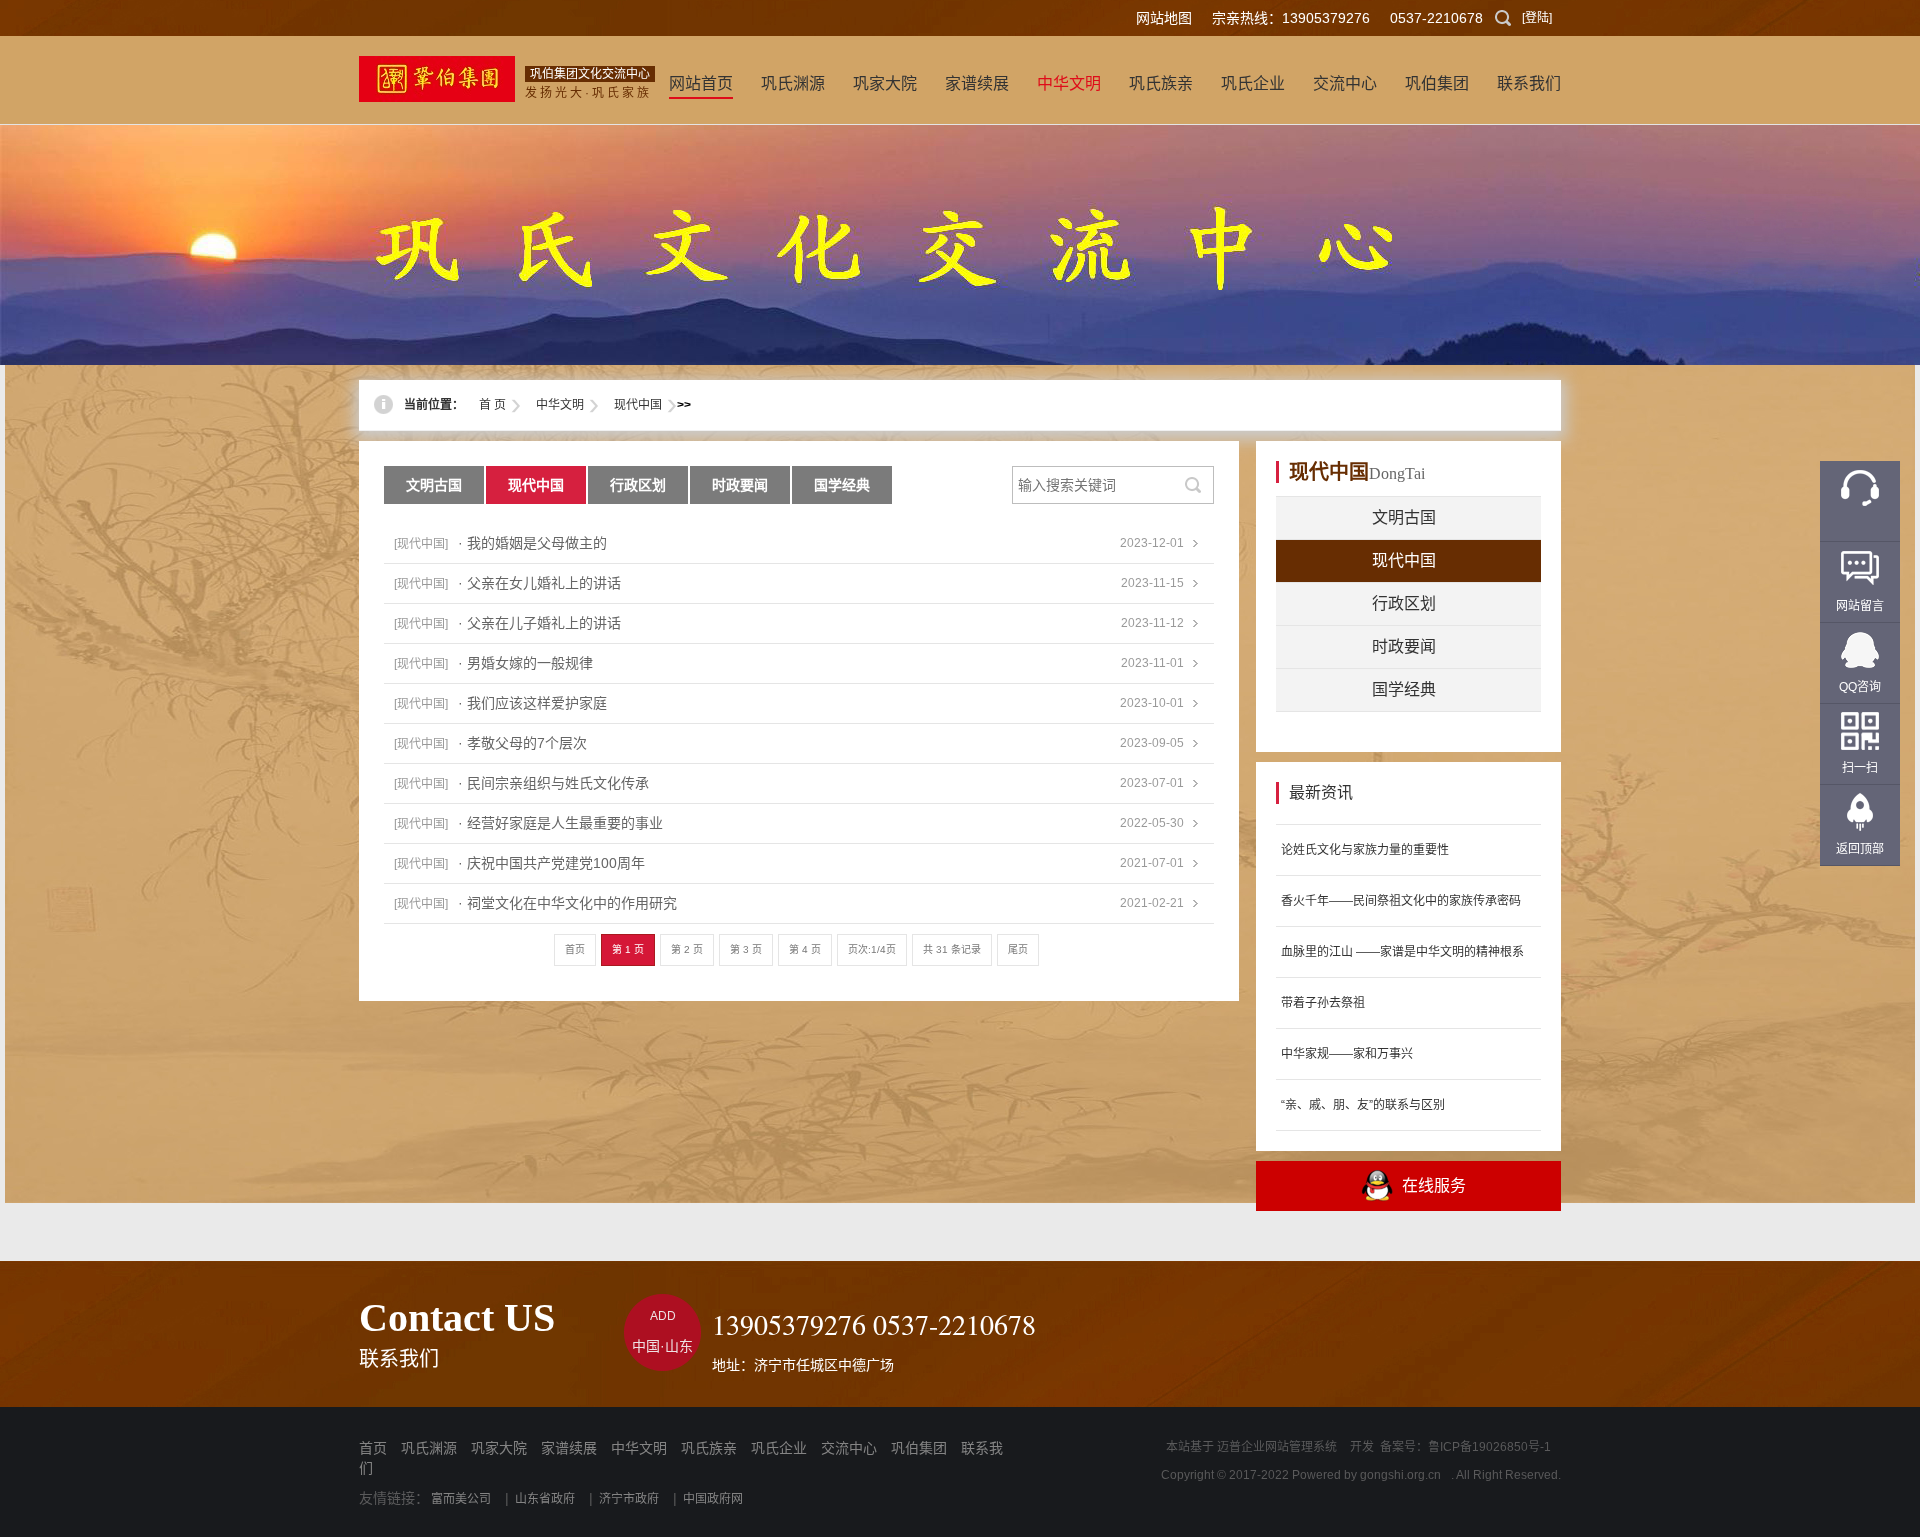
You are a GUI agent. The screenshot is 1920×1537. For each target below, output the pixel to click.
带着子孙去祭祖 (1323, 1003)
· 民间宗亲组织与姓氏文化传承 (553, 783)
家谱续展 (569, 1448)
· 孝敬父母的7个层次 (522, 743)
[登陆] (1537, 18)
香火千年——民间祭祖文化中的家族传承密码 (1401, 901)
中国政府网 (713, 1499)
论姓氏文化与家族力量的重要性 (1365, 850)
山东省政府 (545, 1499)
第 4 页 (805, 949)
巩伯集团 (919, 1448)
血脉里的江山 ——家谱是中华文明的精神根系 (1402, 952)
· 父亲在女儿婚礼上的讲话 (539, 583)
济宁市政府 (629, 1499)
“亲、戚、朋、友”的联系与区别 (1363, 1105)
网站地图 (1164, 18)
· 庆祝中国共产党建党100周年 (551, 863)
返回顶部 (1860, 849)
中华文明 (560, 405)
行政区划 (638, 485)
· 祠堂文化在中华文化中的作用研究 (567, 903)
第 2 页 (687, 949)
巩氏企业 (779, 1448)
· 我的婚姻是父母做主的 (532, 543)
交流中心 (849, 1448)
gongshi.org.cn (1400, 1475)
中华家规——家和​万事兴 (1347, 1054)
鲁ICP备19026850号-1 (1489, 1447)
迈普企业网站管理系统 (1277, 1447)
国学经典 (842, 485)
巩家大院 (499, 1448)
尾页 (1018, 949)
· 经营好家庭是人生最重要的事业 (560, 823)
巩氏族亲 (709, 1448)
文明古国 (434, 485)
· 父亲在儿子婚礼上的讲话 (539, 623)
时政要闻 (740, 485)
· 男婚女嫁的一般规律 (525, 663)
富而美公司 (461, 1499)
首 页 (492, 405)
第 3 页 (746, 949)
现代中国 (638, 405)
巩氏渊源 (429, 1448)
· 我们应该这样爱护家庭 (532, 703)
